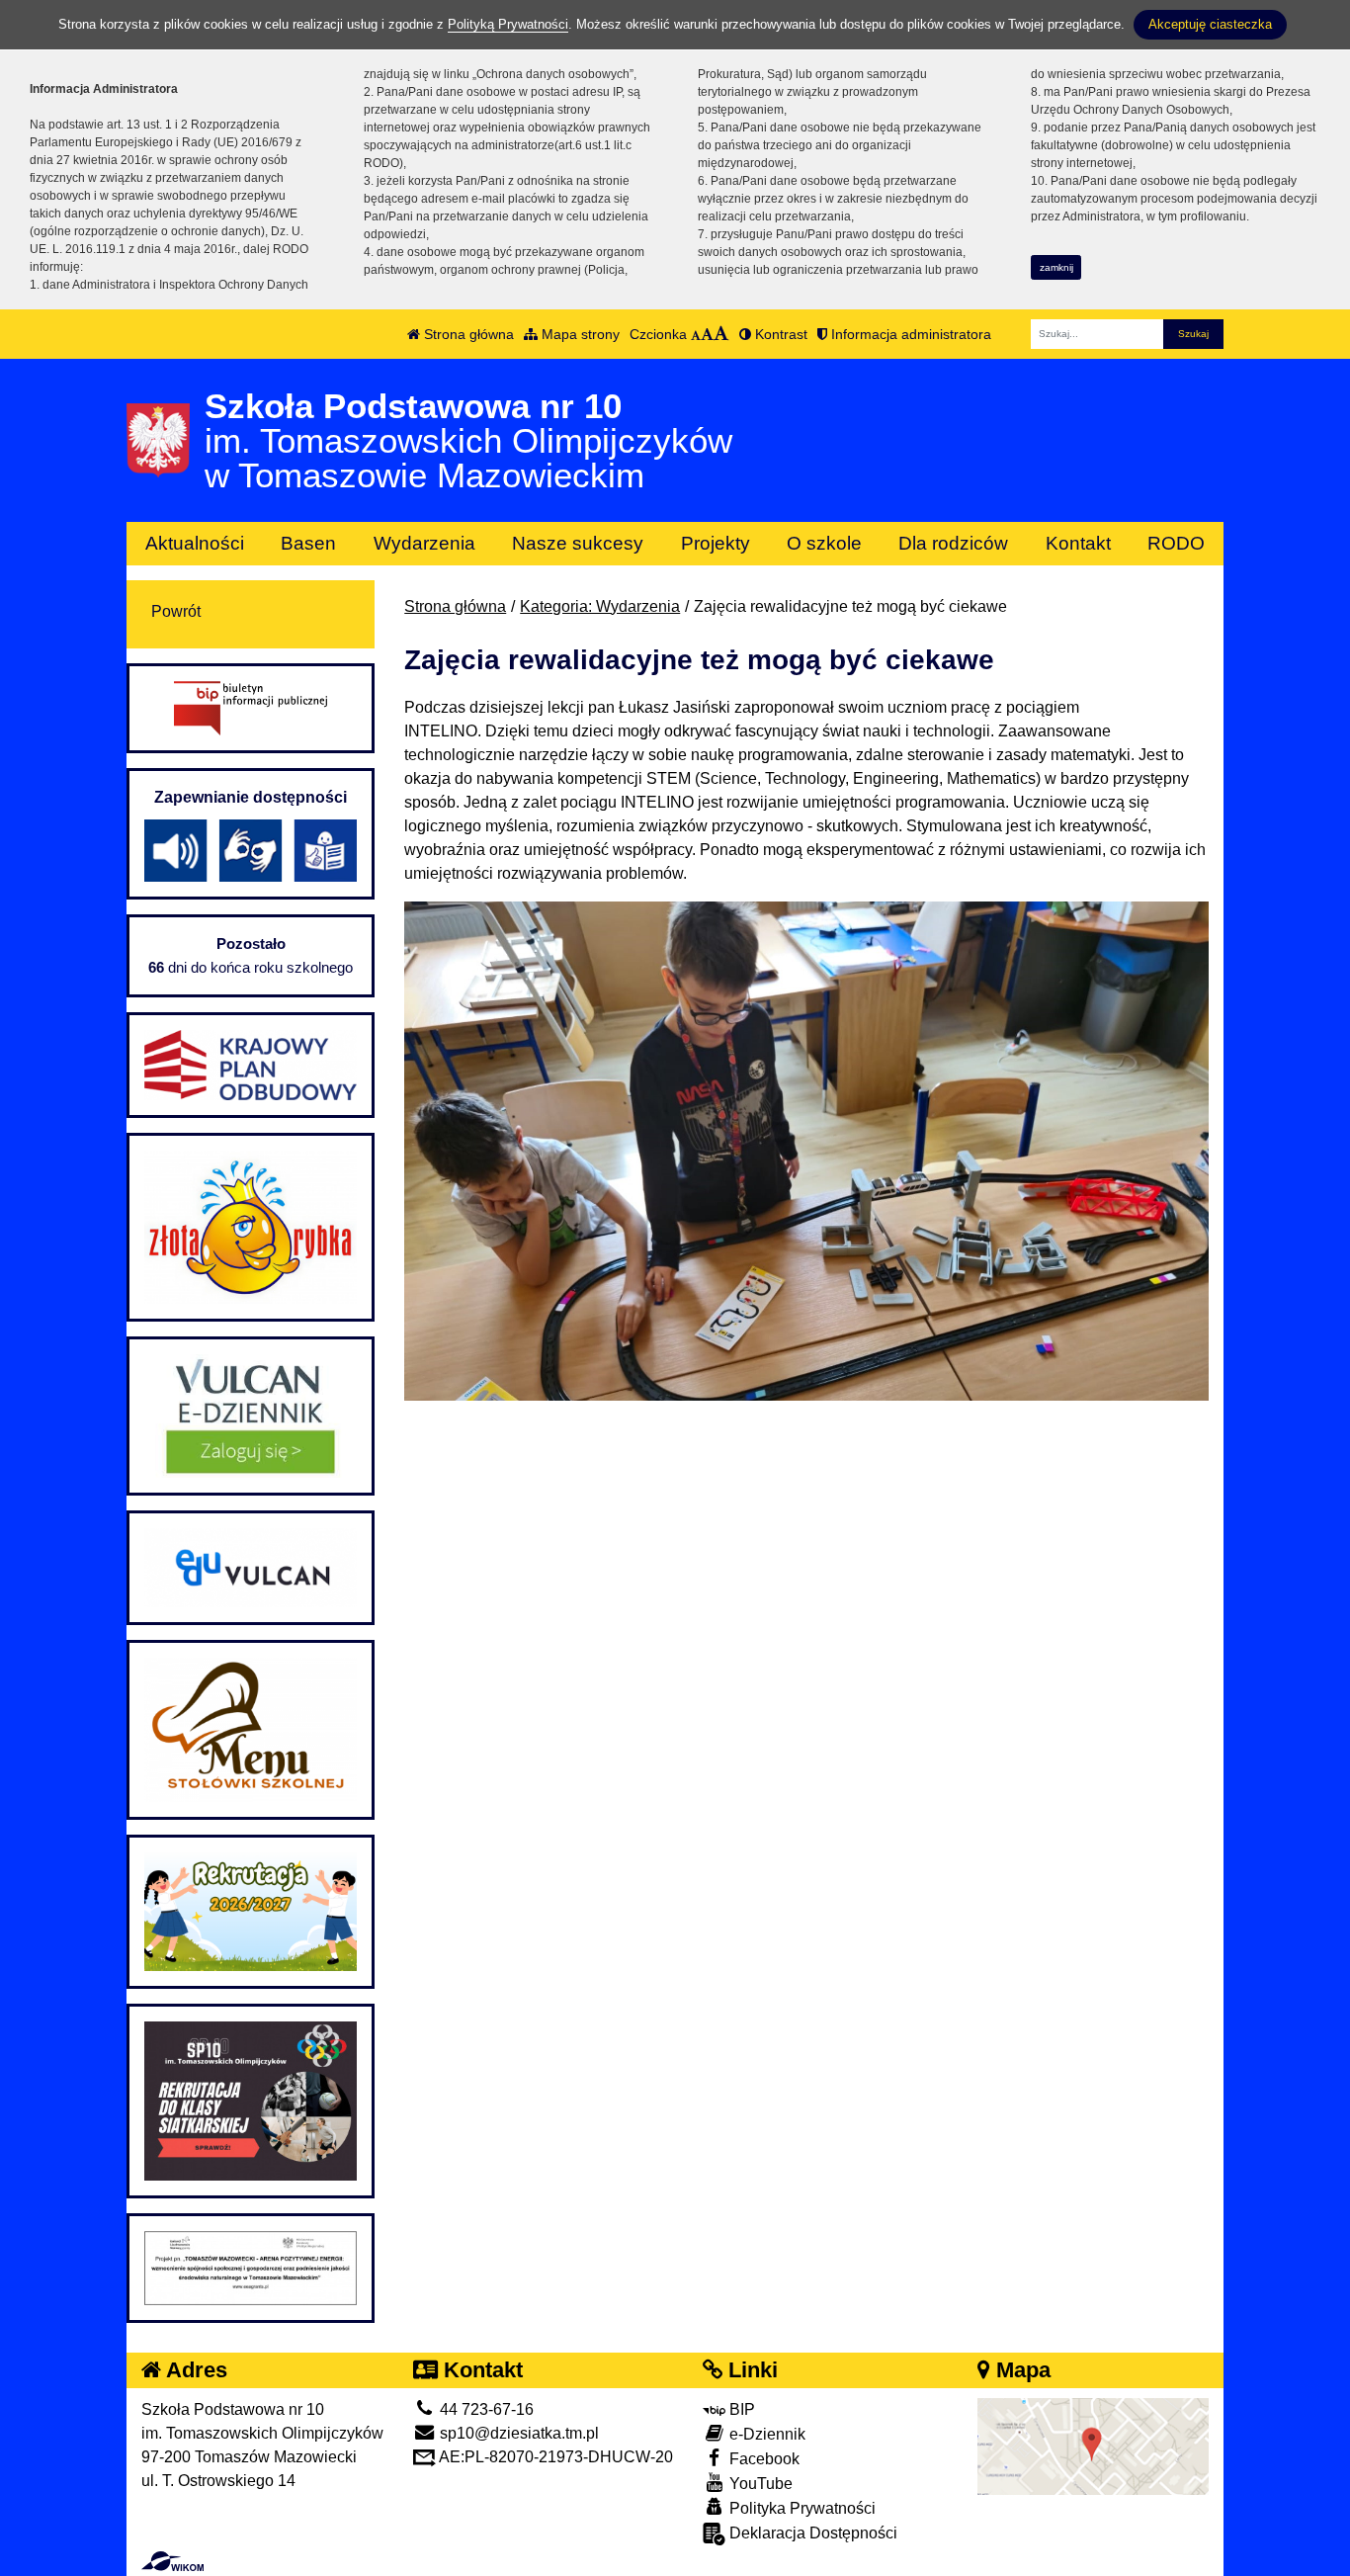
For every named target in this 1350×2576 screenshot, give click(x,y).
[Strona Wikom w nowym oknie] (172, 2561)
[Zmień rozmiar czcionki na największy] (721, 334)
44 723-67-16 (485, 2409)
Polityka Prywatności (801, 2508)
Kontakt (1078, 543)
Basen (308, 543)
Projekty (716, 543)
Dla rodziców (953, 543)
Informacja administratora (909, 334)
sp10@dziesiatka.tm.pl (517, 2433)
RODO (1176, 543)
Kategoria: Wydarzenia (600, 606)
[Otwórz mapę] (1093, 2445)
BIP (740, 2409)
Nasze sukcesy (578, 543)
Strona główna (467, 334)
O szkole (824, 543)
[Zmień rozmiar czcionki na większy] (707, 334)
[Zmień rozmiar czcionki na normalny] (696, 334)
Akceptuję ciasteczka (1210, 24)
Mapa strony (579, 334)
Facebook (762, 2459)
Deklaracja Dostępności (811, 2533)
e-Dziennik (765, 2434)
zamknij (1056, 267)
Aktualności (195, 543)
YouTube (759, 2484)
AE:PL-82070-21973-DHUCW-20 (554, 2457)
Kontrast (779, 334)
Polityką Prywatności (508, 24)
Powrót (176, 611)
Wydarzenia (424, 543)
